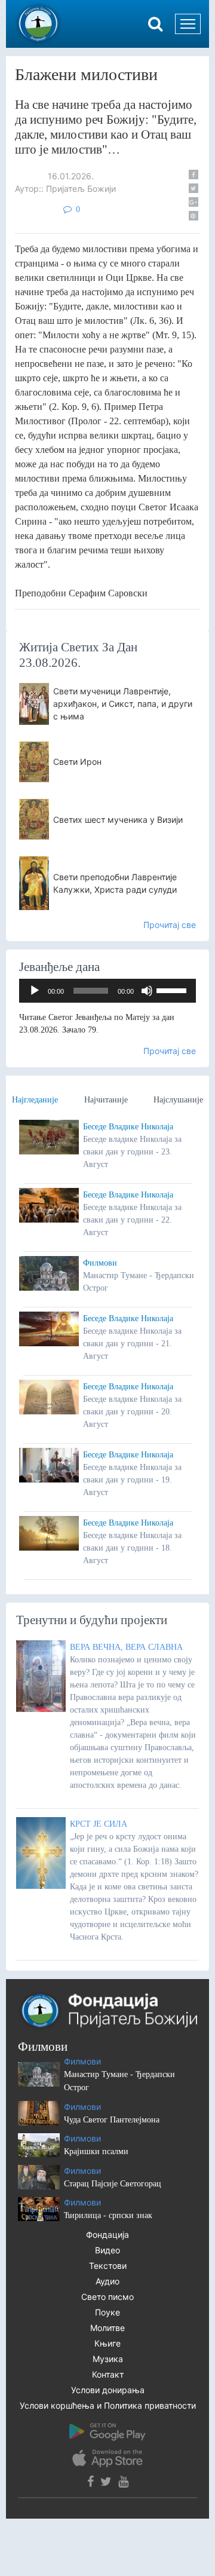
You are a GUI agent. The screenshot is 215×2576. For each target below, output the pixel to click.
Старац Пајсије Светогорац (113, 2184)
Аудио (107, 2281)
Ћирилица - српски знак (108, 2215)
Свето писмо (107, 2297)
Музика (108, 2359)
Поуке (107, 2312)
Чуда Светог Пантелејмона (112, 2120)
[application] (107, 991)
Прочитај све (170, 925)
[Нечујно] (147, 991)
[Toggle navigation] (188, 24)
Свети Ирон (77, 762)
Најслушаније (178, 1100)
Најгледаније (35, 1100)
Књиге (107, 2343)
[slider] (173, 990)
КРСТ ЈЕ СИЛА (99, 1824)
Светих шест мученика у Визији (118, 820)
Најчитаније (106, 1100)
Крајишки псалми (96, 2151)
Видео (107, 2250)
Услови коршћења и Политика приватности (108, 2405)
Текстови (108, 2266)
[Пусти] (35, 991)
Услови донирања (108, 2390)
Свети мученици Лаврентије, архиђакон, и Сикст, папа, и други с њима (123, 704)
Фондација (107, 2235)
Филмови (100, 1263)
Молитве (107, 2328)
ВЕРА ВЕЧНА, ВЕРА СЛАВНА (126, 1647)
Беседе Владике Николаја (128, 1127)
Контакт (108, 2374)
